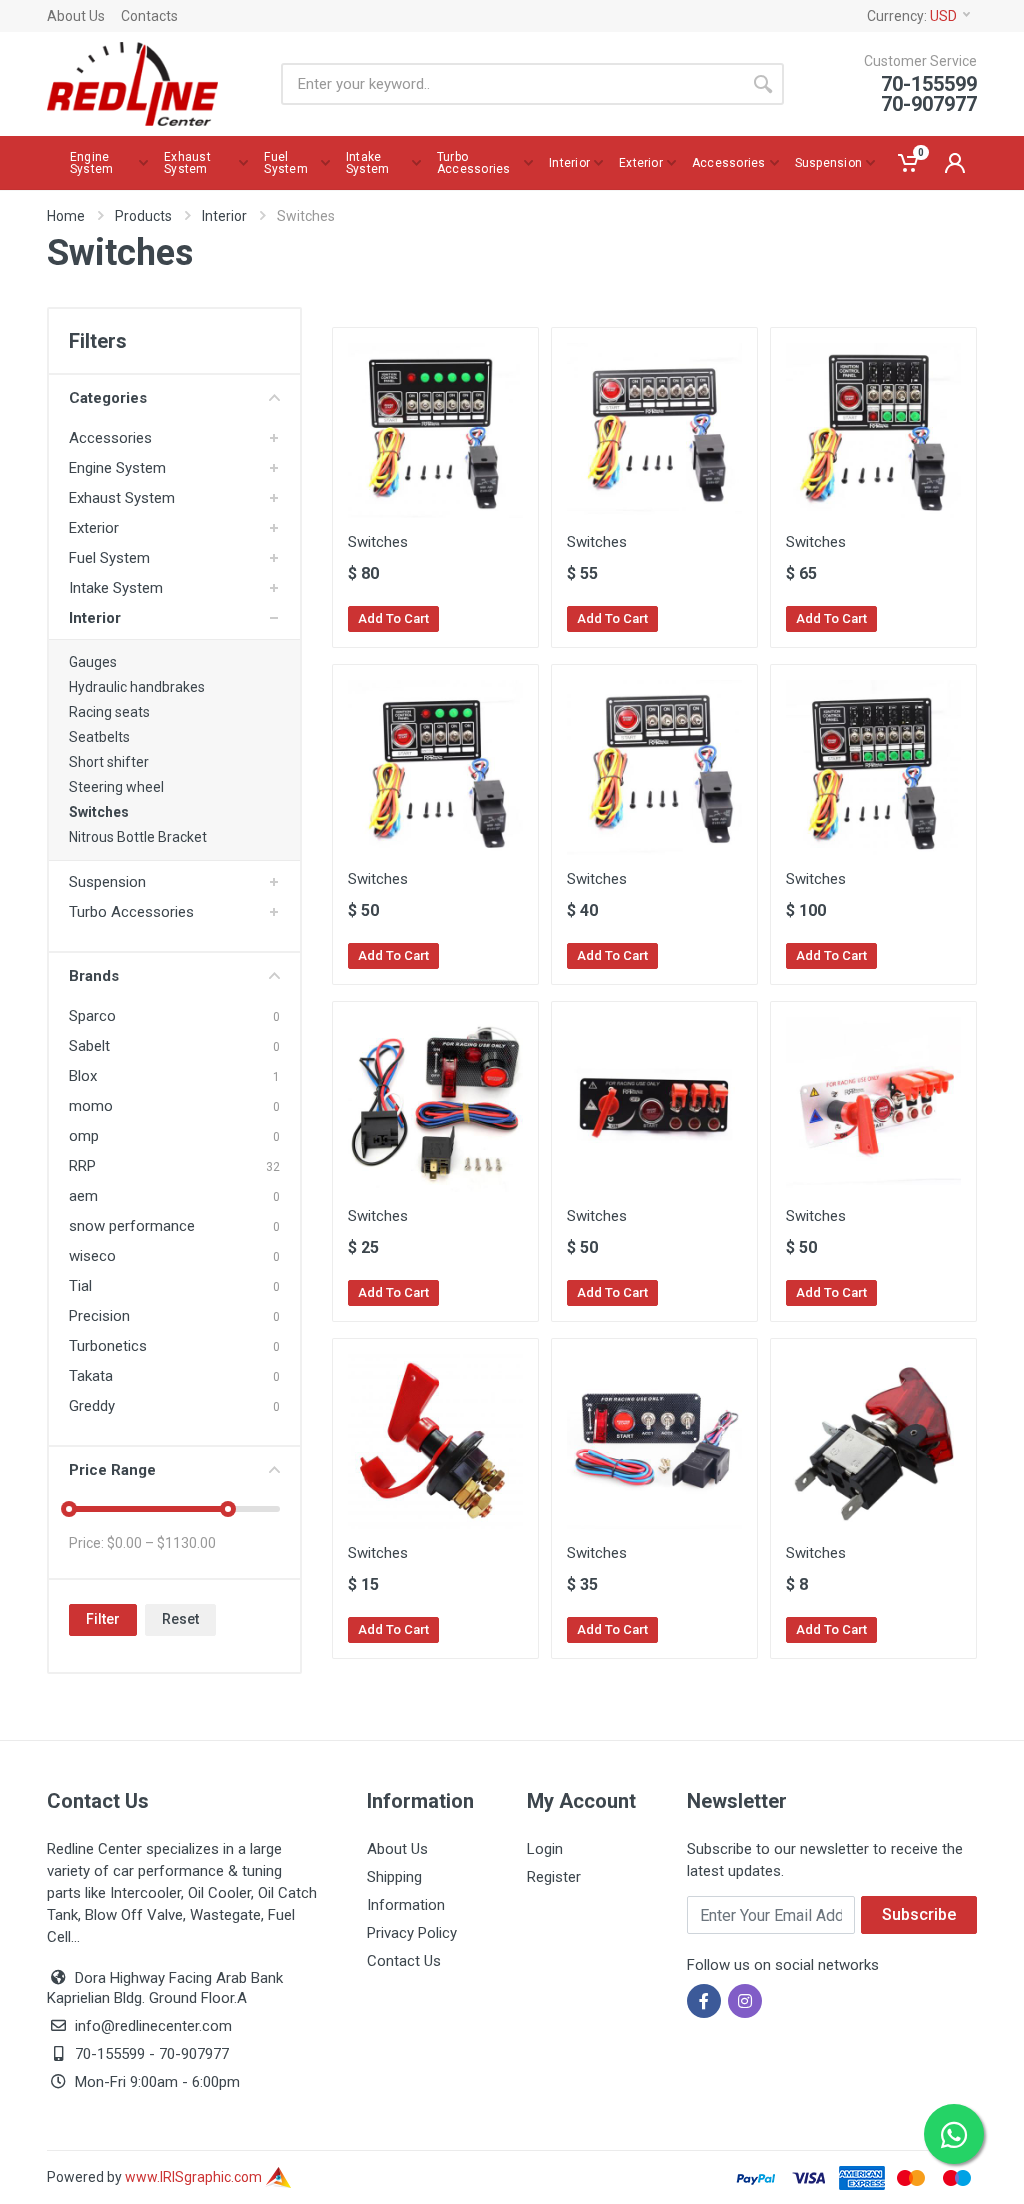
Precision (99, 1316)
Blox (83, 1076)
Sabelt (89, 1046)
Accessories (110, 438)
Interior (224, 216)
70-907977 (194, 2054)
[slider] (69, 1509)
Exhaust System (122, 498)
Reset (180, 1619)
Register (554, 1877)
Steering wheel (116, 787)
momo (91, 1106)
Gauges (93, 662)
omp (84, 1136)
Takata (91, 1376)
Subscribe (919, 1914)
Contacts (149, 16)
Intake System (116, 588)
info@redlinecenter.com (153, 2026)
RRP (82, 1166)
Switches (99, 812)
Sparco (92, 1016)
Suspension (107, 882)
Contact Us (404, 1961)
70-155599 (110, 2054)
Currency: (912, 16)
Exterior (94, 528)
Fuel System (109, 558)
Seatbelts (99, 737)
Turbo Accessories (131, 912)
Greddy (92, 1406)
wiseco (92, 1256)
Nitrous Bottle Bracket (138, 837)
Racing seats (109, 712)
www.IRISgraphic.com (195, 2177)
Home (66, 216)
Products (143, 216)
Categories (108, 398)
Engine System (117, 468)
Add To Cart (393, 618)
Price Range (112, 1470)
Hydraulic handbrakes (137, 687)
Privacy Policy (412, 1933)
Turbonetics (108, 1346)
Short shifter (109, 762)
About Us (76, 16)
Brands (94, 976)
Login (545, 1849)
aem (83, 1196)
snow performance (132, 1226)
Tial (80, 1286)
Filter (103, 1619)
